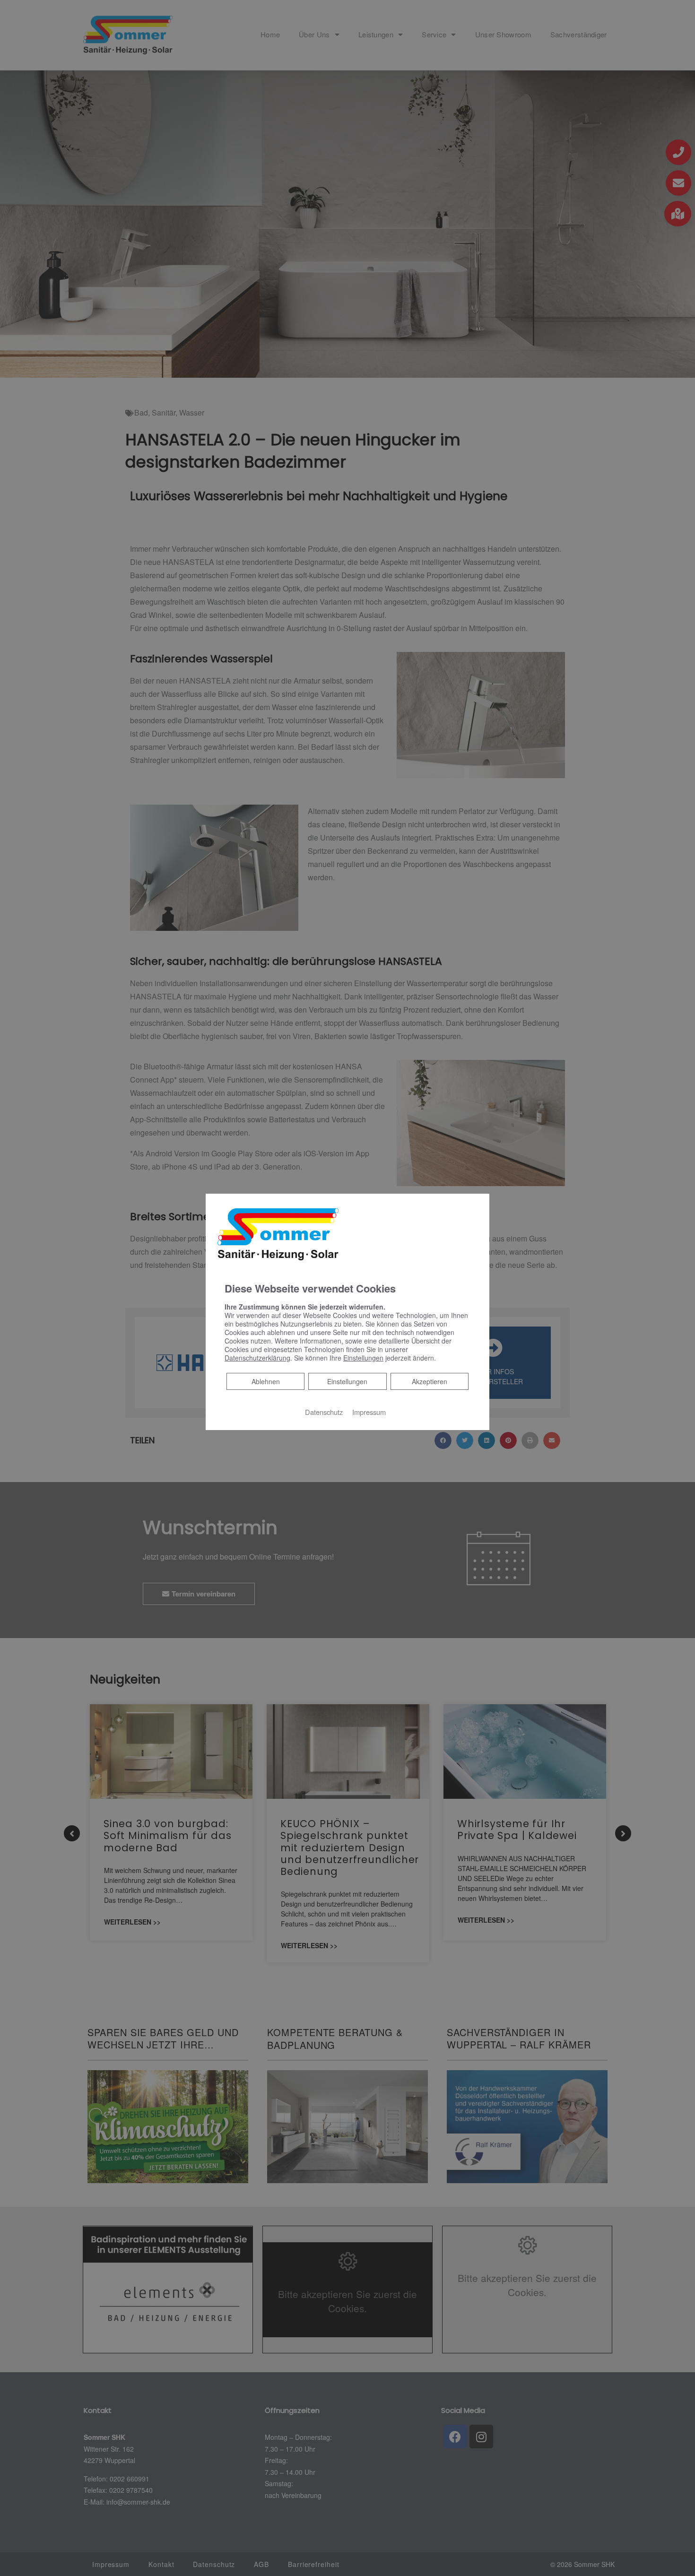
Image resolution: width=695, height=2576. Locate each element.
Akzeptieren (430, 1381)
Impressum (369, 1412)
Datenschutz (324, 1412)
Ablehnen (265, 1381)
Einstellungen (347, 1381)
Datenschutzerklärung (257, 1358)
